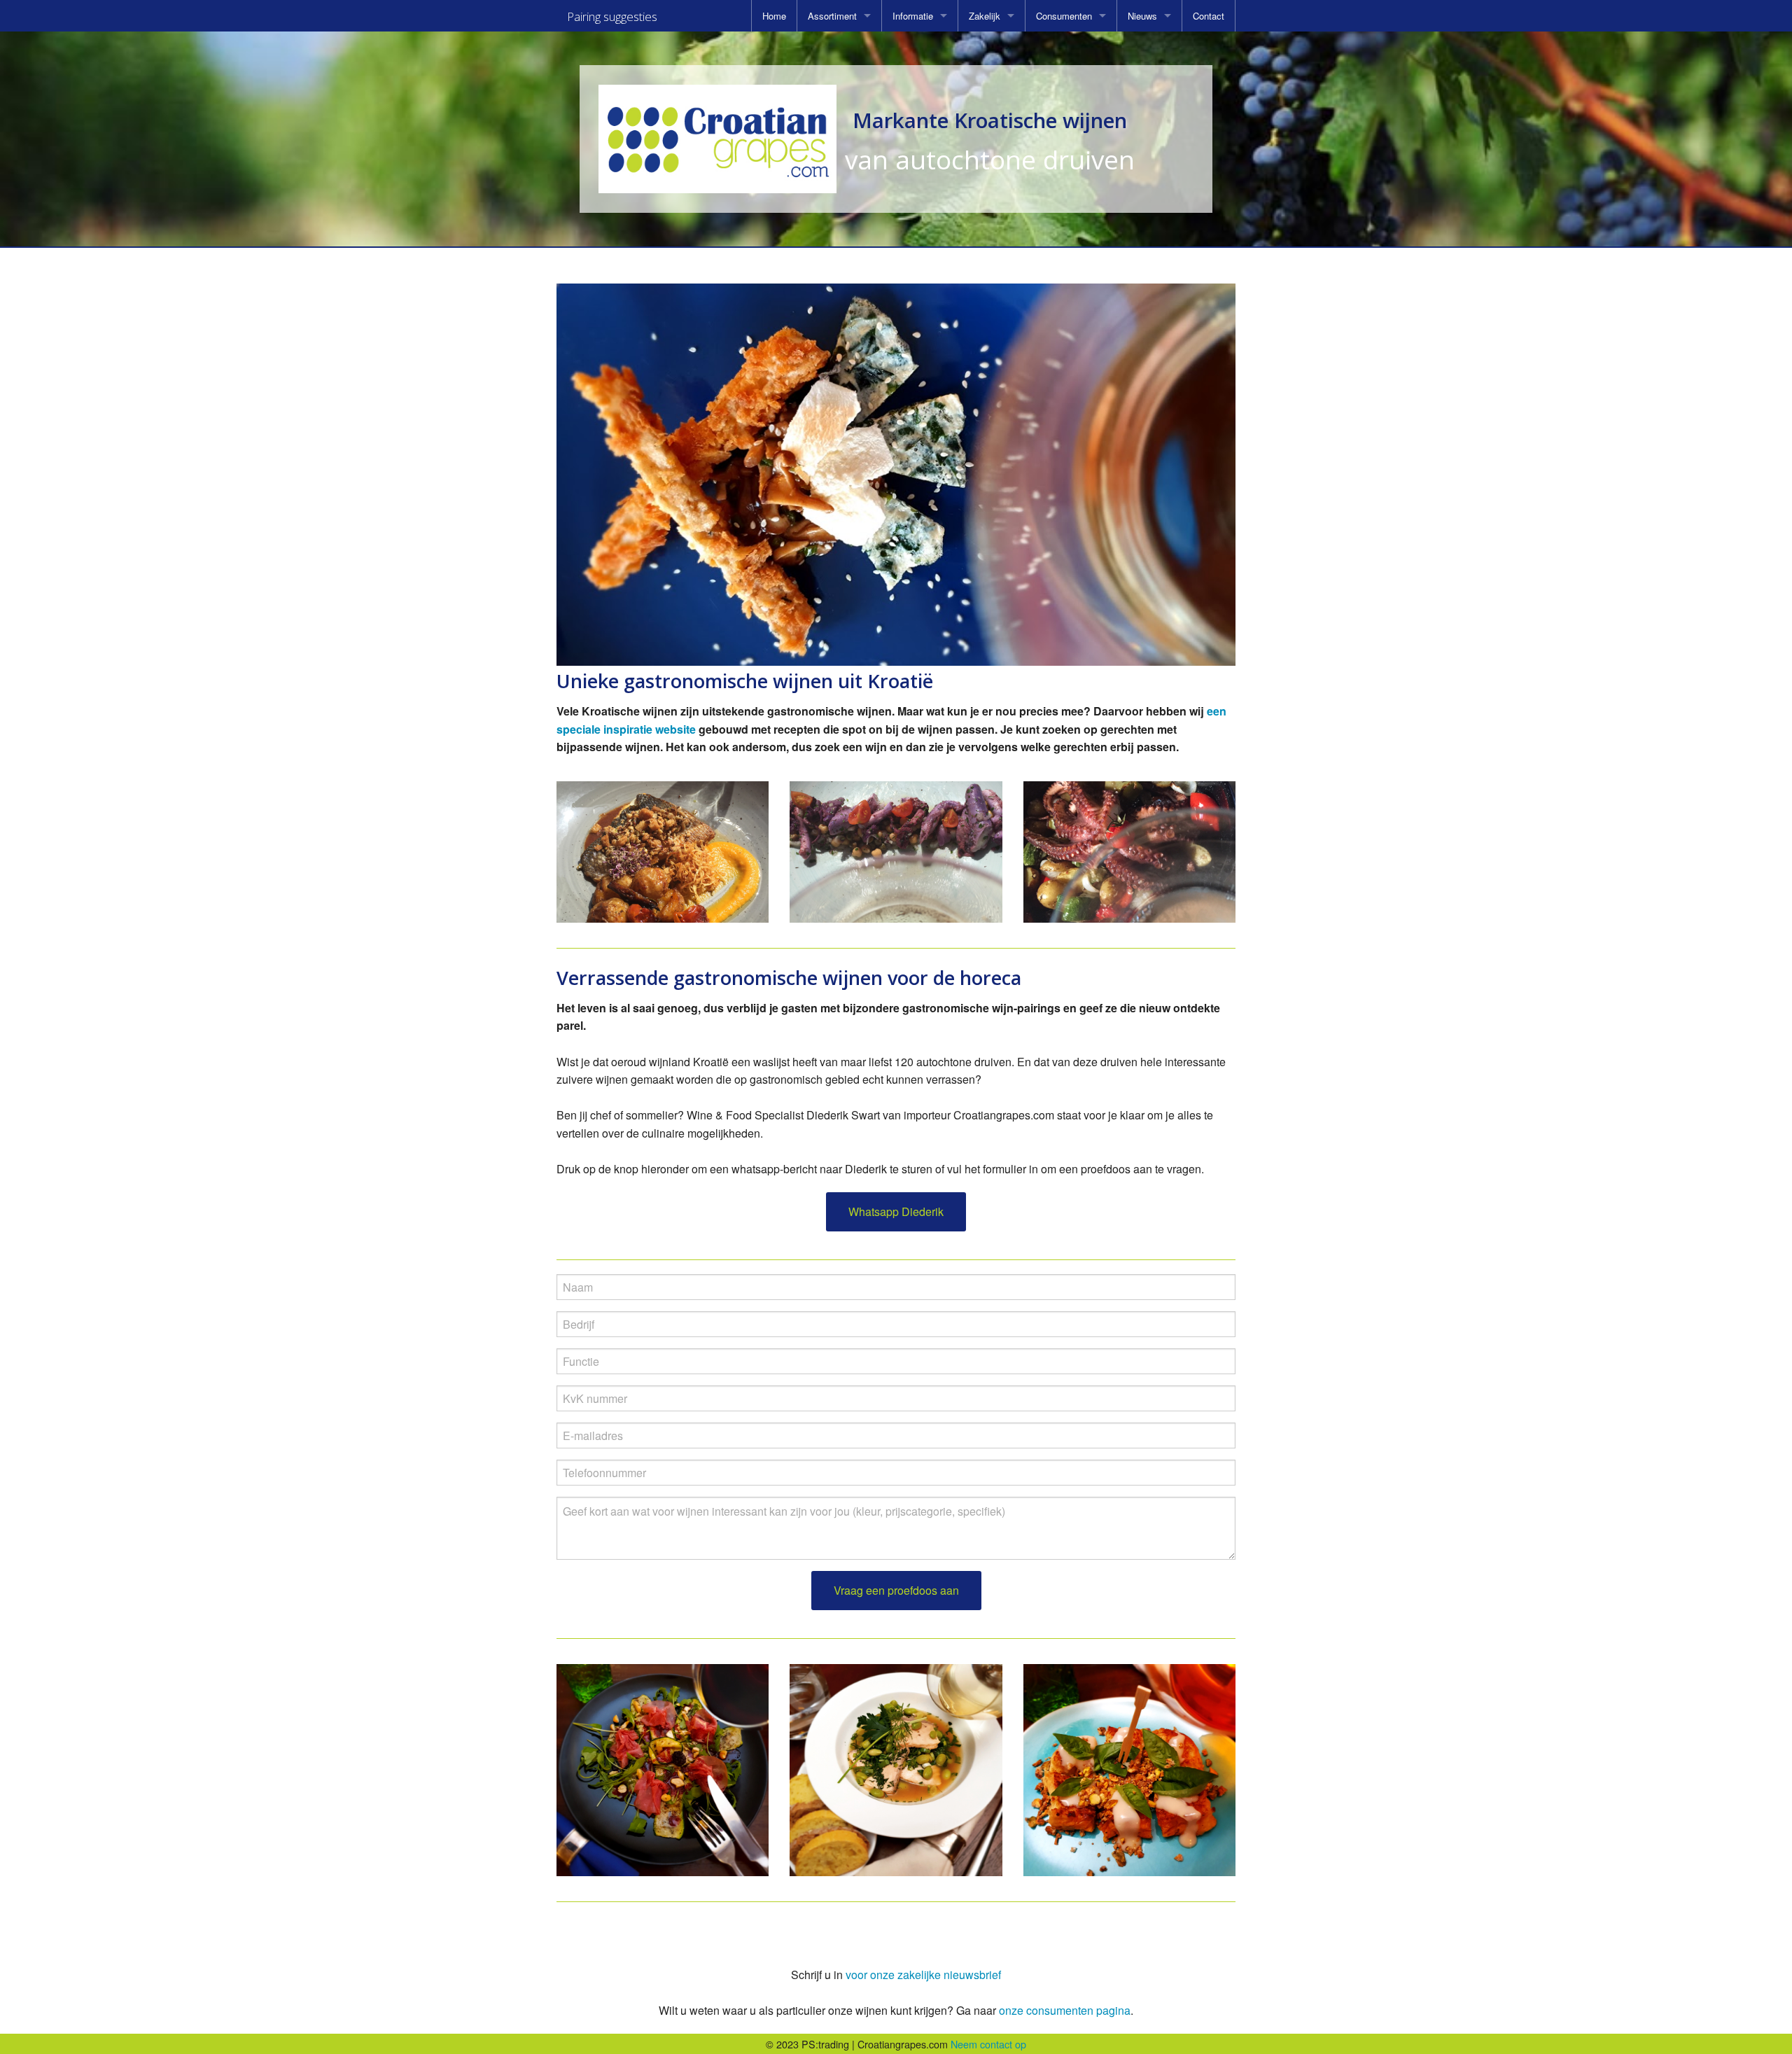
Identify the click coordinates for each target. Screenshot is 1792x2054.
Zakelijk (985, 16)
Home (774, 16)
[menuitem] (774, 16)
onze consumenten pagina (1065, 2010)
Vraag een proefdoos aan (896, 1590)
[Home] (717, 139)
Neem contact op (988, 2044)
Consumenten (1064, 16)
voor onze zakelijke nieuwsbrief (923, 1975)
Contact (1209, 16)
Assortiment (832, 16)
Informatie (913, 16)
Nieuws (1142, 16)
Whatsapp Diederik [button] (896, 1211)
